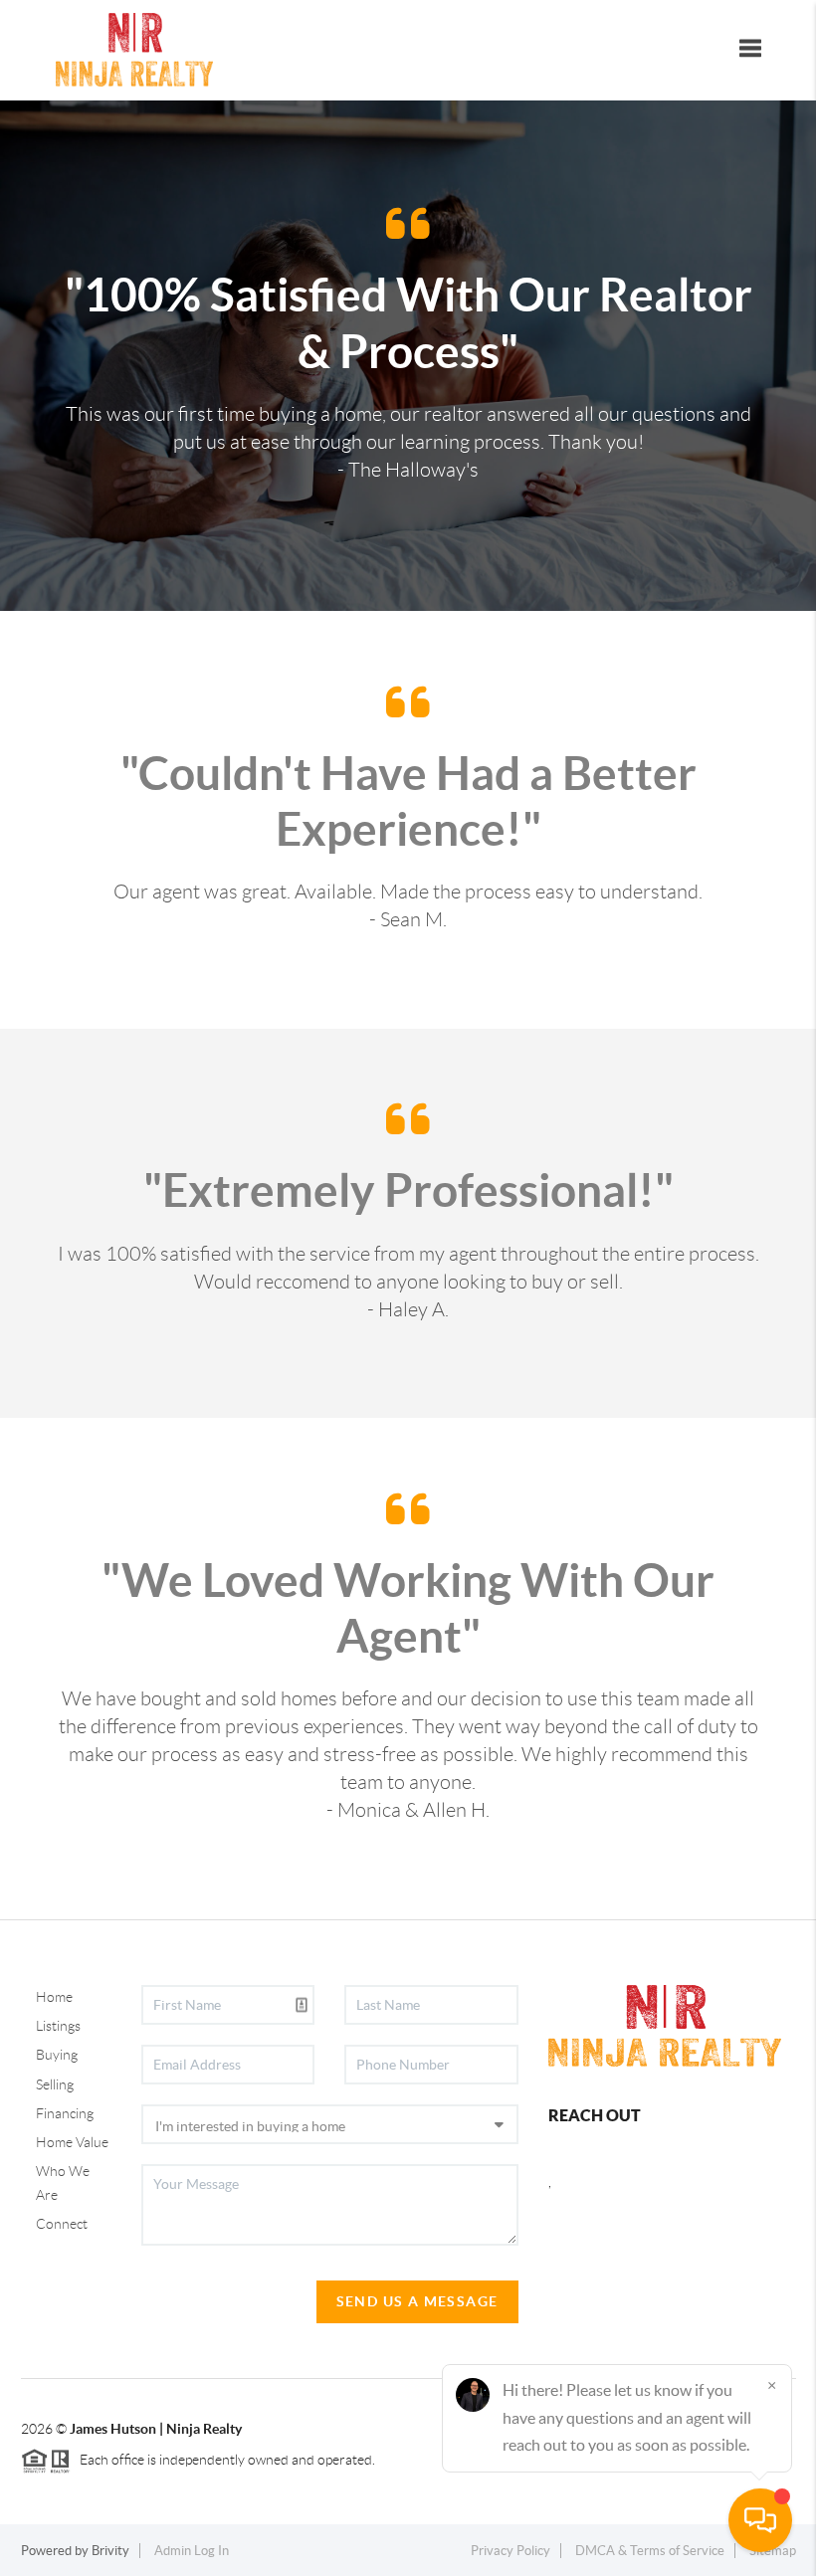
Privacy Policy (510, 2551)
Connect (62, 2224)
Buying (57, 2055)
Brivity (110, 2551)
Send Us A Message (417, 2301)
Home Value (72, 2142)
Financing (65, 2113)
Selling (55, 2084)
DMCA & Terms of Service (650, 2551)
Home (54, 1997)
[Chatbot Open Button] (760, 2520)
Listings (58, 2026)
